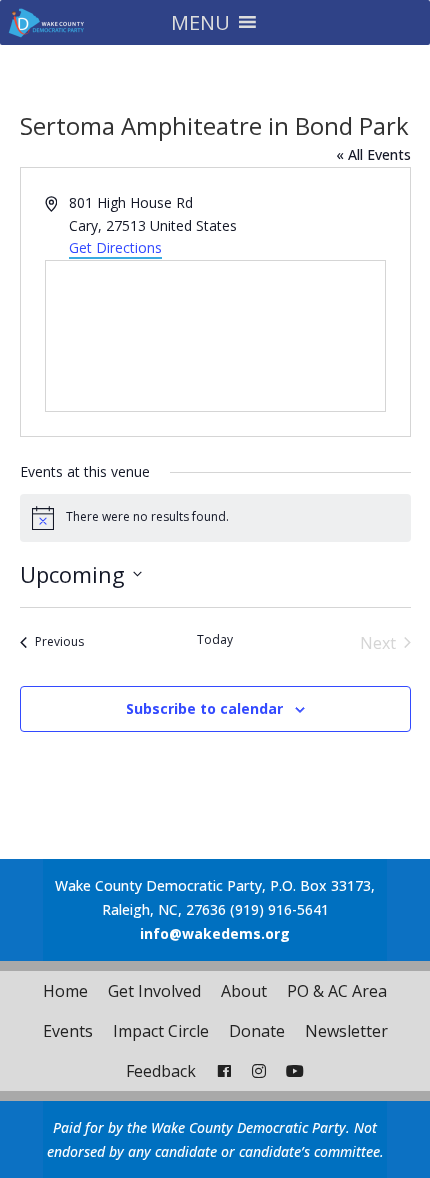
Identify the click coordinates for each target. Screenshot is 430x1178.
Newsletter (346, 1031)
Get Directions (115, 247)
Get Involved (154, 991)
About (244, 991)
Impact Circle (161, 1031)
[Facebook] (224, 1071)
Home (65, 991)
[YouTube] (295, 1071)
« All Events (373, 154)
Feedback (161, 1071)
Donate (257, 1031)
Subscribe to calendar (204, 708)
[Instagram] (259, 1071)
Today (215, 640)
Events (68, 1031)
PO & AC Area (337, 991)
